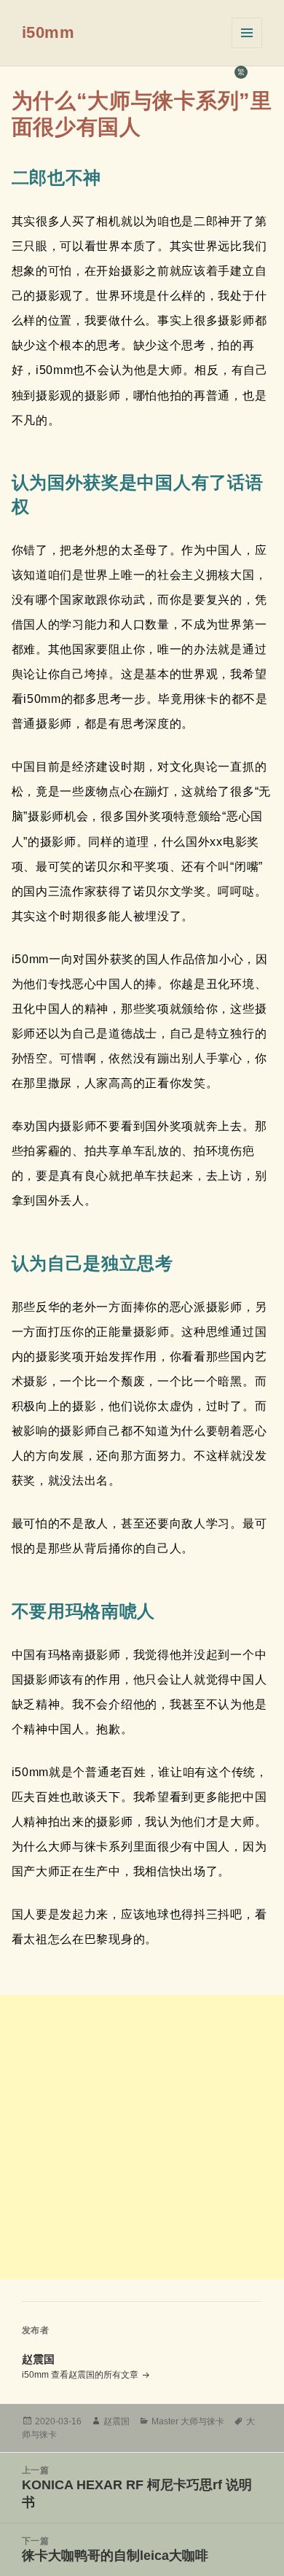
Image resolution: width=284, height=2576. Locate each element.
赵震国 (117, 2421)
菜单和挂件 (247, 33)
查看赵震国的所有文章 (96, 2375)
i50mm (48, 32)
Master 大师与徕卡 (188, 2421)
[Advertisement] (142, 2137)
